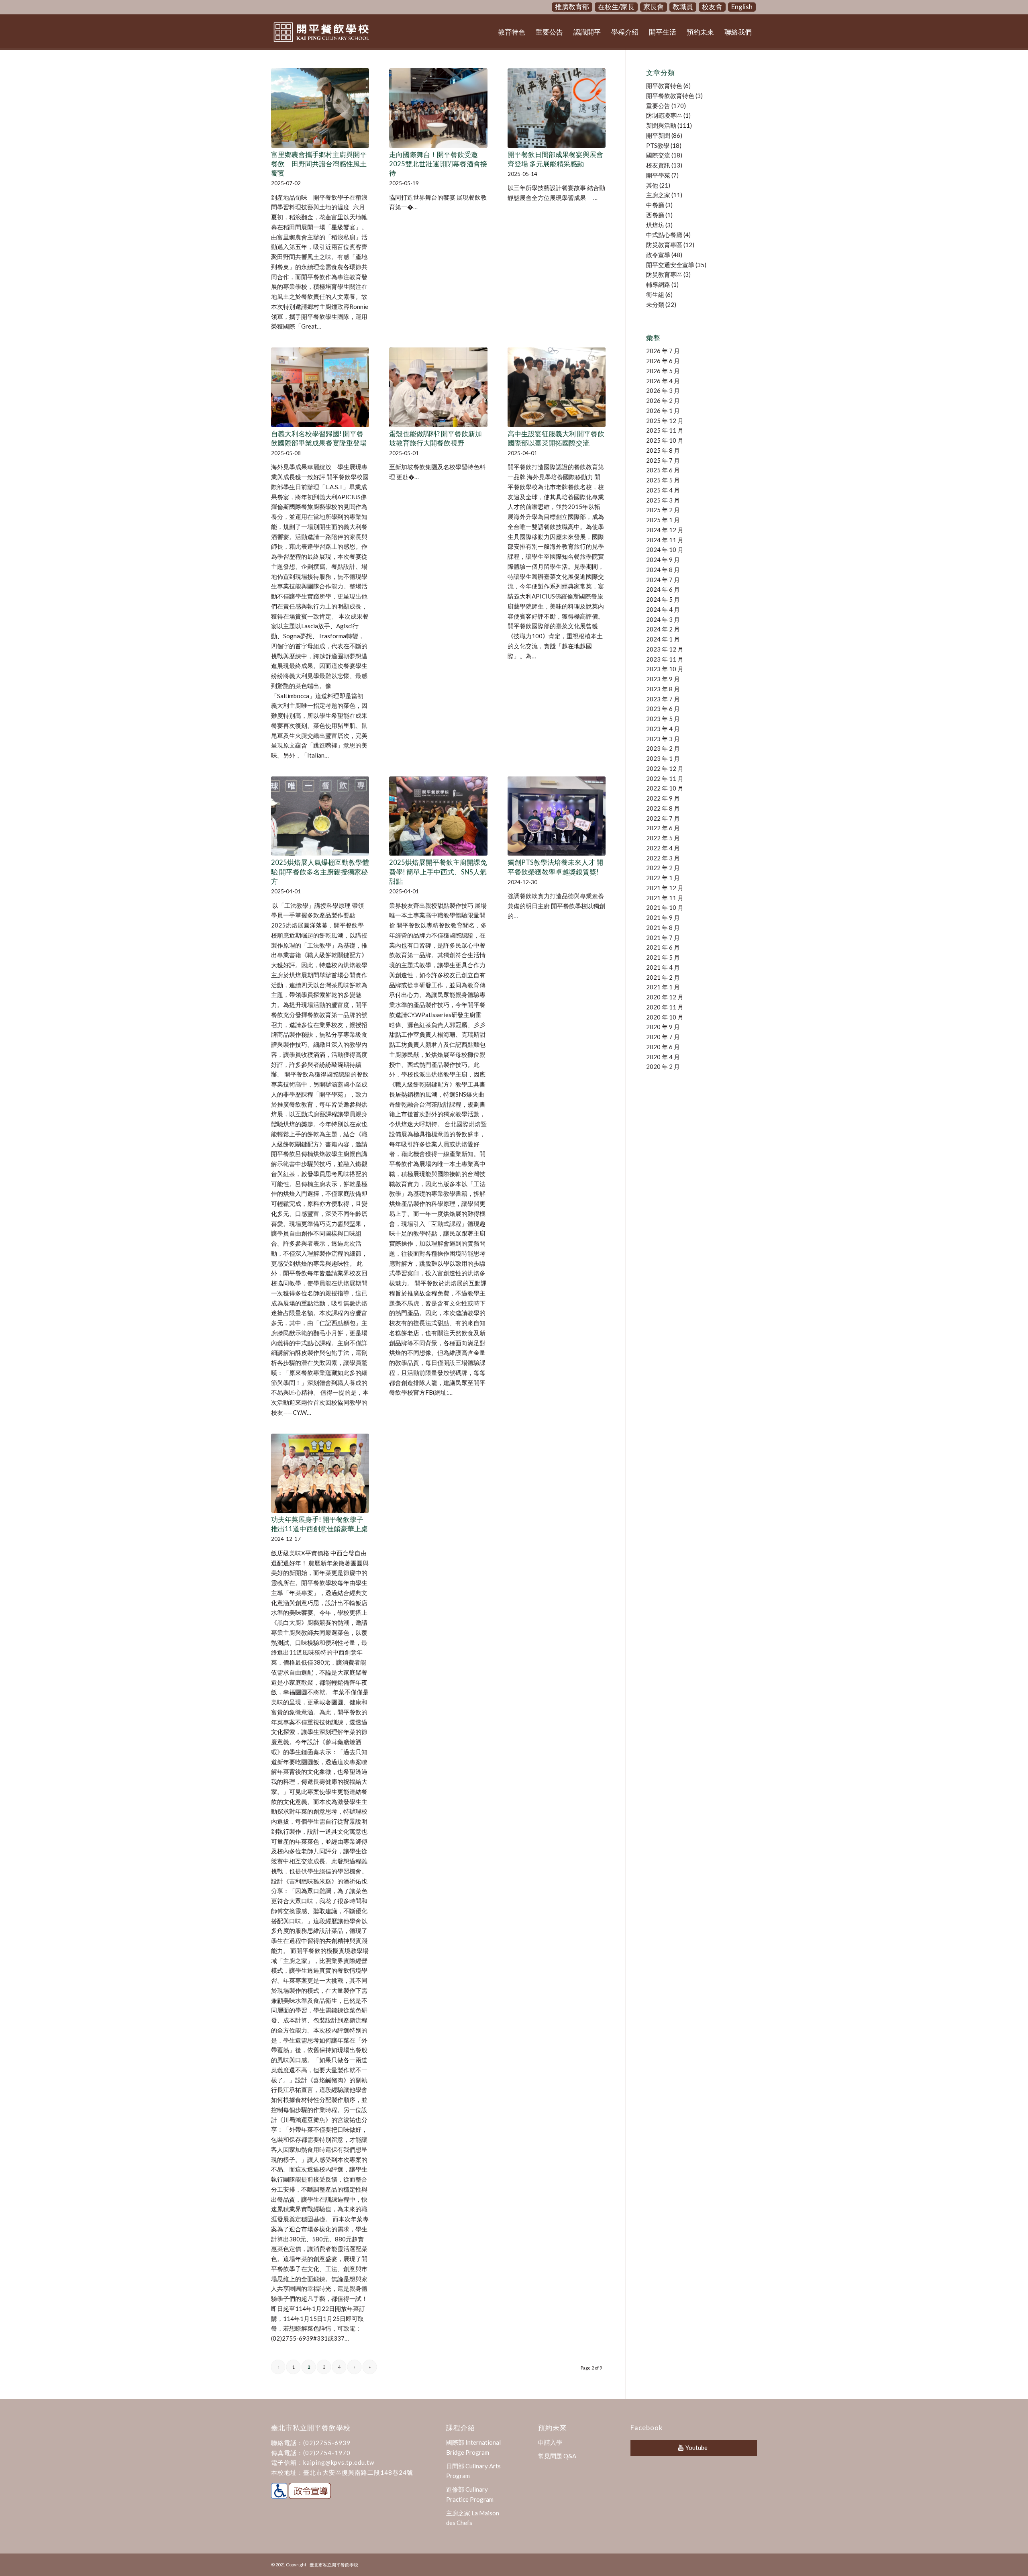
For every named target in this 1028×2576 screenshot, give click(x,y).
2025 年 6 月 (663, 470)
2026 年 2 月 (663, 400)
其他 (652, 185)
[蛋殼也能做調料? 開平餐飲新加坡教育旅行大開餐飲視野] (438, 387)
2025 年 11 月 (665, 430)
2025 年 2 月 (663, 510)
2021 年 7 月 (663, 938)
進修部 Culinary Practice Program (470, 2494)
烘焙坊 (655, 225)
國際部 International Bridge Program (473, 2447)
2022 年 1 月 (663, 878)
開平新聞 (658, 135)
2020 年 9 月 (663, 1027)
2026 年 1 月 (663, 411)
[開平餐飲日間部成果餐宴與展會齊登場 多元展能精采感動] (557, 108)
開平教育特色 (664, 86)
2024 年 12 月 (665, 530)
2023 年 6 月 (663, 709)
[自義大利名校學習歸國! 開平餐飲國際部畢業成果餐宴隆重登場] (320, 387)
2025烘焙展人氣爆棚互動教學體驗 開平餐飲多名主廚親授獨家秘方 (320, 872)
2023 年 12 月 (665, 649)
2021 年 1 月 (663, 987)
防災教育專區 (664, 245)
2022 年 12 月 (665, 768)
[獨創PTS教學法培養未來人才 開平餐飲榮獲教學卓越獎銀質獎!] (557, 816)
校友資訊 (658, 165)
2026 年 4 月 (663, 381)
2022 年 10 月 (665, 788)
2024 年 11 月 (665, 540)
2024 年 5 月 (663, 599)
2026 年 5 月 (663, 371)
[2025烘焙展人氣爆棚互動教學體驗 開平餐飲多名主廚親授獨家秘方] (320, 816)
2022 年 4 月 (663, 848)
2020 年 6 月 (663, 1047)
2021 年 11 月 (665, 898)
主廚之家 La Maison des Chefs (473, 2518)
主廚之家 (658, 195)
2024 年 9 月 (663, 560)
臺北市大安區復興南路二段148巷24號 (358, 2472)
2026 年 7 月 (663, 351)
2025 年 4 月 (663, 490)
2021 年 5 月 (663, 957)
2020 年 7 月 (663, 1037)
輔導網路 (658, 284)
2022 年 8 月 (663, 808)
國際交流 (658, 155)
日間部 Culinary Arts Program (473, 2471)
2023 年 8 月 (663, 689)
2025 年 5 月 (663, 480)
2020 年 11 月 (665, 1007)
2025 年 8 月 (663, 450)
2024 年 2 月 (663, 629)
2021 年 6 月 (663, 947)
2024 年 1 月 (663, 639)
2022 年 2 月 (663, 868)
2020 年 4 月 (663, 1057)
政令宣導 (658, 255)
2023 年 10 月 (665, 669)
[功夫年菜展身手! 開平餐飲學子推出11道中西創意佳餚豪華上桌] (320, 1473)
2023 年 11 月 (665, 659)
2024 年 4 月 (663, 609)
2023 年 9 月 (663, 679)
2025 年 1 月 (663, 520)
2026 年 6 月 (663, 361)
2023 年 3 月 (663, 739)
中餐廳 (655, 205)
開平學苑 (658, 175)
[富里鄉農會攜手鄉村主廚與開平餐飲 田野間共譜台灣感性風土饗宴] (320, 108)
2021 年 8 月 (663, 927)
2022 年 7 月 (663, 818)
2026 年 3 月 (663, 390)
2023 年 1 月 (663, 758)
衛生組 (655, 294)
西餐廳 (655, 215)
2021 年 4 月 (663, 967)
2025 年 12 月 (665, 421)
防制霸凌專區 (664, 115)
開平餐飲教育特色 (670, 96)
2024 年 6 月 (663, 589)
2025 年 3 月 (663, 500)
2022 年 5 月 (663, 838)
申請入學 (550, 2442)
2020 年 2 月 (663, 1066)
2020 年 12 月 (665, 997)
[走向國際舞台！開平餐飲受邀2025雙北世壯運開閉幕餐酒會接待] (438, 108)
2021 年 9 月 (663, 917)
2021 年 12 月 (665, 888)
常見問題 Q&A (557, 2456)
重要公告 (658, 106)
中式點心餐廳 (664, 235)
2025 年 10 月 (665, 440)
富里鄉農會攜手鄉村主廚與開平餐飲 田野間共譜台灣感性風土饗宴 (319, 164)
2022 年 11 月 (665, 778)
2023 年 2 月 (663, 748)
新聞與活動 (661, 125)
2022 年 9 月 (663, 798)
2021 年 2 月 (663, 977)
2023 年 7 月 (663, 699)
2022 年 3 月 (663, 858)
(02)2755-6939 (327, 2443)
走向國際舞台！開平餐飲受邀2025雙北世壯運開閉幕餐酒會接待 (438, 164)
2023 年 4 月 (663, 729)
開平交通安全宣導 (670, 265)
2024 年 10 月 (665, 550)
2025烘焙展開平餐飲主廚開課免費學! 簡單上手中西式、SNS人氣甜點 (438, 872)
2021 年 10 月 (665, 907)
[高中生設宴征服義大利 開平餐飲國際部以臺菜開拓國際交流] (557, 387)
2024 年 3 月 (663, 619)
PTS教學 (658, 145)
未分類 (655, 304)
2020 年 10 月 (665, 1017)
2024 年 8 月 (663, 570)
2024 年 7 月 (663, 580)
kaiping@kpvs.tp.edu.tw (339, 2462)
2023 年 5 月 (663, 719)
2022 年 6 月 (663, 828)
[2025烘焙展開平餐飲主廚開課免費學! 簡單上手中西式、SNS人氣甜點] (438, 816)
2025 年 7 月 (663, 460)
